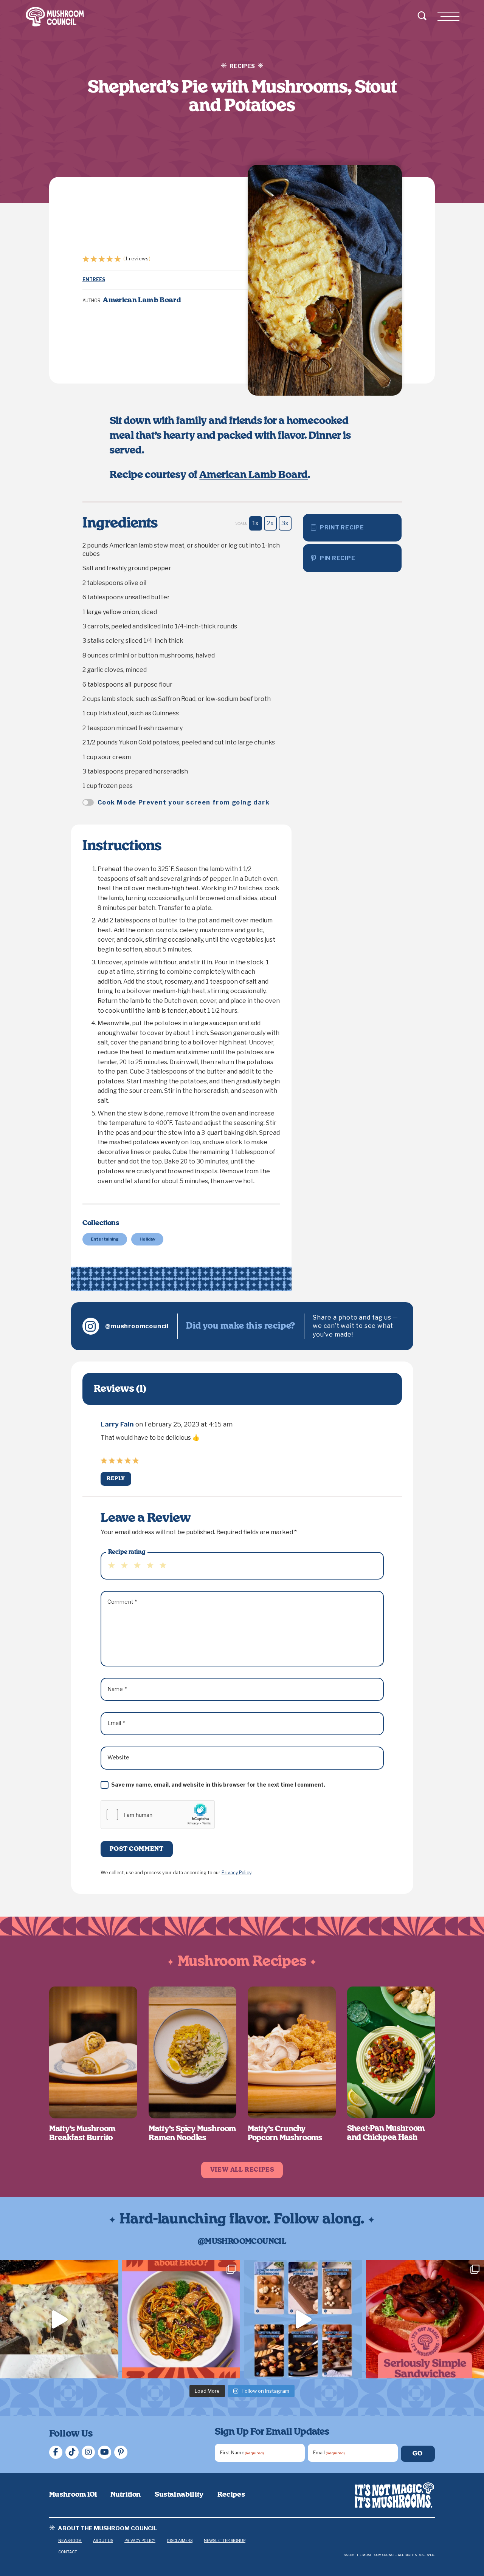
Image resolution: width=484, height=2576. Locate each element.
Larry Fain (117, 1424)
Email (116, 1723)
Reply (116, 1479)
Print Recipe (342, 528)
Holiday (147, 1239)
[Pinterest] (121, 2452)
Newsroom (70, 2540)
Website (118, 1757)
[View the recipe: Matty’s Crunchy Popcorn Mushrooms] (292, 2052)
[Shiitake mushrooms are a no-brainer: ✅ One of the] (181, 2319)
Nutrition (126, 2495)
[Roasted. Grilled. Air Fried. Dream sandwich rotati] (59, 2319)
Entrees (94, 279)
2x (270, 523)
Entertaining (105, 1239)
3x (285, 523)
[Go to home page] (394, 2495)
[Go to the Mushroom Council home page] (55, 17)
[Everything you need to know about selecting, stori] (303, 2319)
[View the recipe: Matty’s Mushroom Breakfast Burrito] (93, 2052)
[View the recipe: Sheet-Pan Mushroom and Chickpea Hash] (391, 2052)
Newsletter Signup (225, 2540)
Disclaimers (180, 2540)
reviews (137, 258)
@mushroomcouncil (137, 1326)
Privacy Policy (236, 1873)
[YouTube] (105, 2452)
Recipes (231, 2495)
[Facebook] (56, 2452)
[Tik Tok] (72, 2452)
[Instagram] (88, 2452)
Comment (122, 1602)
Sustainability (179, 2495)
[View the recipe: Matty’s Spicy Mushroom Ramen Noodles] (193, 2052)
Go (418, 2454)
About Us (103, 2540)
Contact (68, 2552)
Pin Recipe (338, 558)
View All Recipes (242, 2170)
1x (255, 523)
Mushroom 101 (73, 2495)
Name (117, 1689)
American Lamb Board (254, 475)
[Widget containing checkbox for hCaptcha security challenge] (158, 1815)
